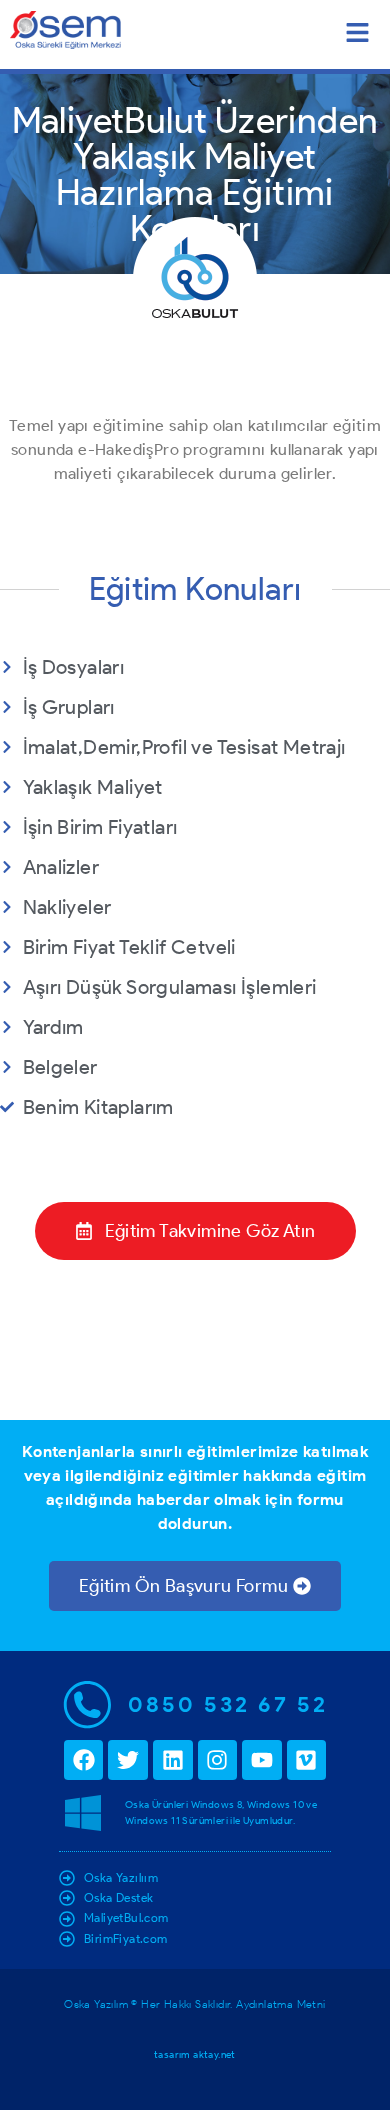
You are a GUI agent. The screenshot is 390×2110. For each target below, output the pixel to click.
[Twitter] (128, 1760)
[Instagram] (218, 1760)
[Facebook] (84, 1760)
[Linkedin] (173, 1760)
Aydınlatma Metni (280, 2004)
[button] (357, 34)
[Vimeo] (307, 1760)
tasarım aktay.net (195, 2054)
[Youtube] (262, 1760)
